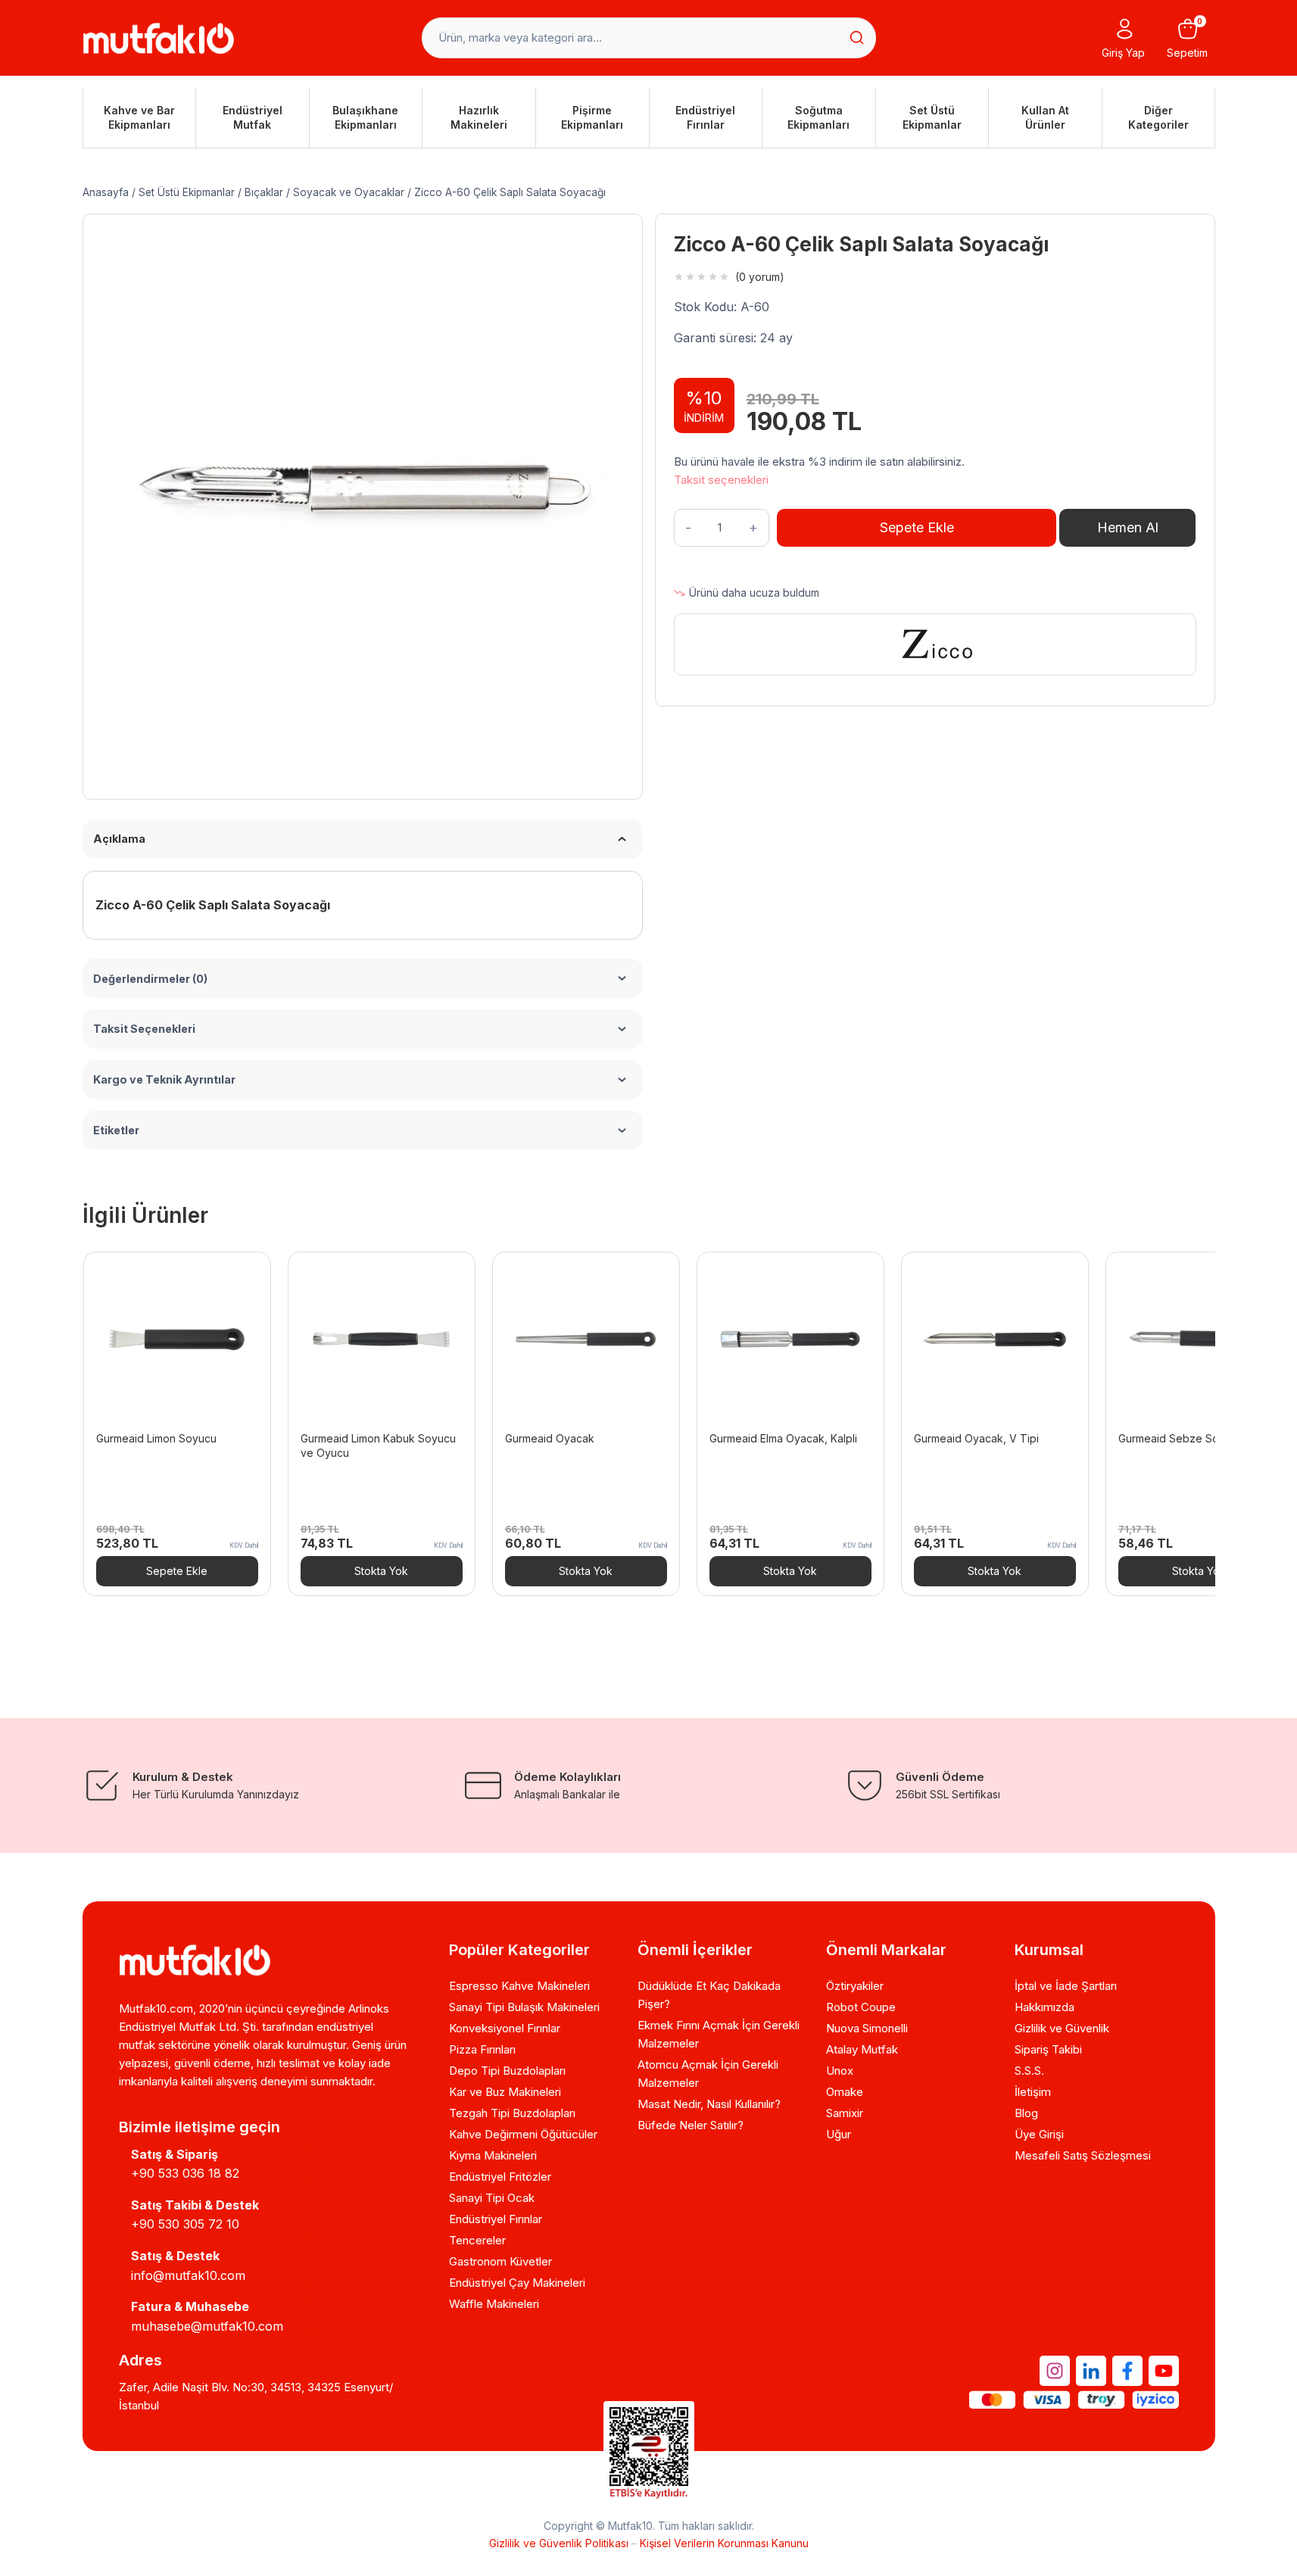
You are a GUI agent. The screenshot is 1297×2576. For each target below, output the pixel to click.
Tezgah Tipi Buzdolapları (512, 2113)
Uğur (839, 2134)
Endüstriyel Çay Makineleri (517, 2283)
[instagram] (1055, 2371)
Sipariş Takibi (1048, 2049)
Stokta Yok (381, 1571)
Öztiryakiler (855, 1986)
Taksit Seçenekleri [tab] (144, 1029)
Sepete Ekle (917, 527)
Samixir (845, 2113)
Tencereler (477, 2240)
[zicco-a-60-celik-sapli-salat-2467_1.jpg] (363, 494)
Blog (1026, 2113)
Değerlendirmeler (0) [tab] (150, 979)
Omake (845, 2092)
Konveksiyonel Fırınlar (505, 2028)
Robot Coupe (861, 2007)
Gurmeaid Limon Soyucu (156, 1438)
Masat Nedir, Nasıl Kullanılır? (709, 2104)
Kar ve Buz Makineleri (505, 2092)
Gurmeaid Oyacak (550, 1438)
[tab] (363, 739)
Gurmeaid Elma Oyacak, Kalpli (783, 1438)
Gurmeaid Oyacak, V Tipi (976, 1438)
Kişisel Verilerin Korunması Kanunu (724, 2543)
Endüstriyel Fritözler (500, 2177)
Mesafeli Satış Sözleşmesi (1083, 2155)
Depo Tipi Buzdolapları (507, 2071)
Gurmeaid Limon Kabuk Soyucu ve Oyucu (378, 1445)
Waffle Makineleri (494, 2304)
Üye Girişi (1039, 2134)
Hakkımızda (1044, 2007)
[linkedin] (1091, 2371)
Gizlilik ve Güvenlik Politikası (559, 2543)
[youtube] (1164, 2371)
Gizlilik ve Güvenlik (1062, 2028)
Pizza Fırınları (482, 2049)
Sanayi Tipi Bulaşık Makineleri (524, 2007)
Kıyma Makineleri (493, 2155)
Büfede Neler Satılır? (691, 2125)
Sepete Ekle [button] (177, 1571)
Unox (840, 2071)
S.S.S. (1029, 2071)
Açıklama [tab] (119, 839)
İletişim (1033, 2092)
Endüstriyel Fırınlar (496, 2219)
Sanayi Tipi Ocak (492, 2198)
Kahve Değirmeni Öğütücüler (523, 2134)
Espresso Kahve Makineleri (519, 1986)
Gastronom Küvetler (500, 2261)
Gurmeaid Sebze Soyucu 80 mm (1199, 1438)
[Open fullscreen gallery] (609, 740)
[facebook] (1127, 2371)
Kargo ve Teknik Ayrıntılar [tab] (164, 1079)
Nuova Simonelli (867, 2028)
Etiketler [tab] (116, 1130)
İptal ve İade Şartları (1066, 1986)
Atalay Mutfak (862, 2049)
